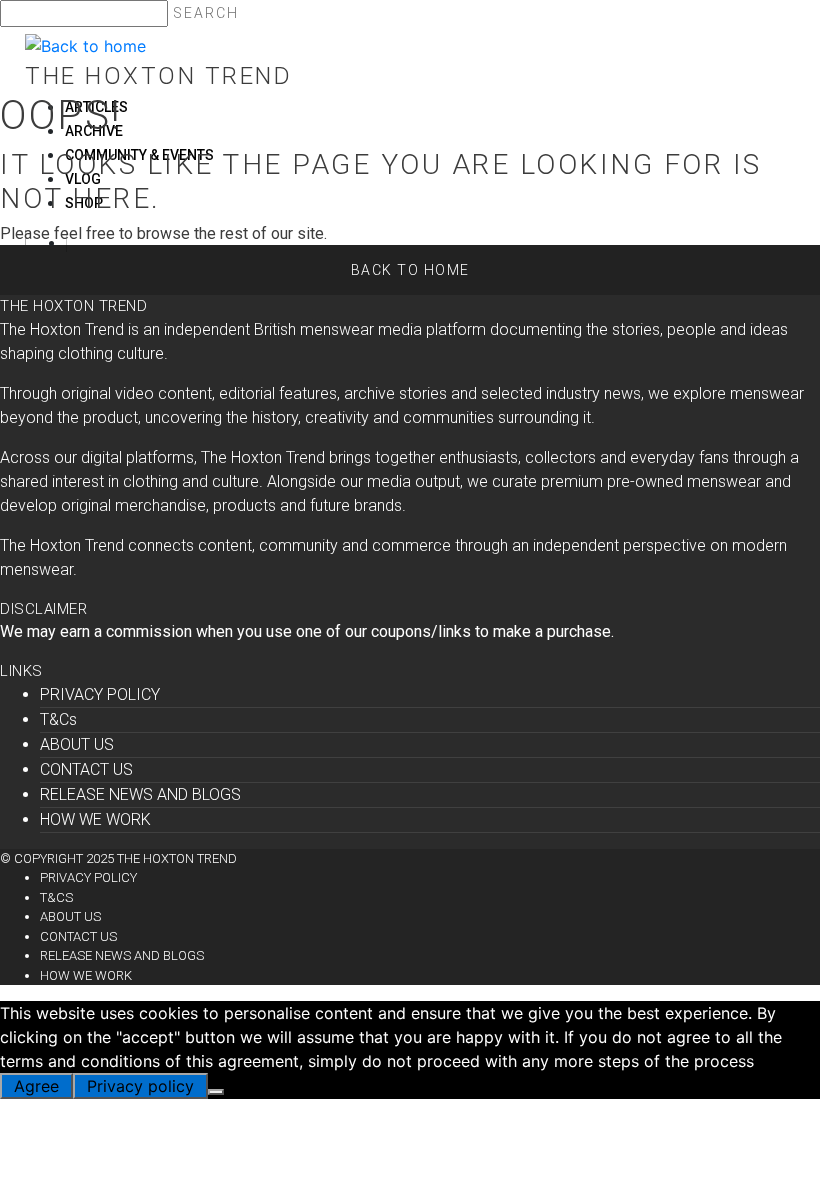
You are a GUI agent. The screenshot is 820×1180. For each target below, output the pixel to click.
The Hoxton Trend (158, 76)
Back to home (410, 270)
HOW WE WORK (95, 819)
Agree (36, 1086)
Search (206, 13)
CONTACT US (86, 769)
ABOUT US (77, 744)
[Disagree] (216, 1092)
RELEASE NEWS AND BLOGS (140, 794)
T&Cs (58, 719)
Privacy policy (140, 1086)
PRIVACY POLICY (100, 694)
